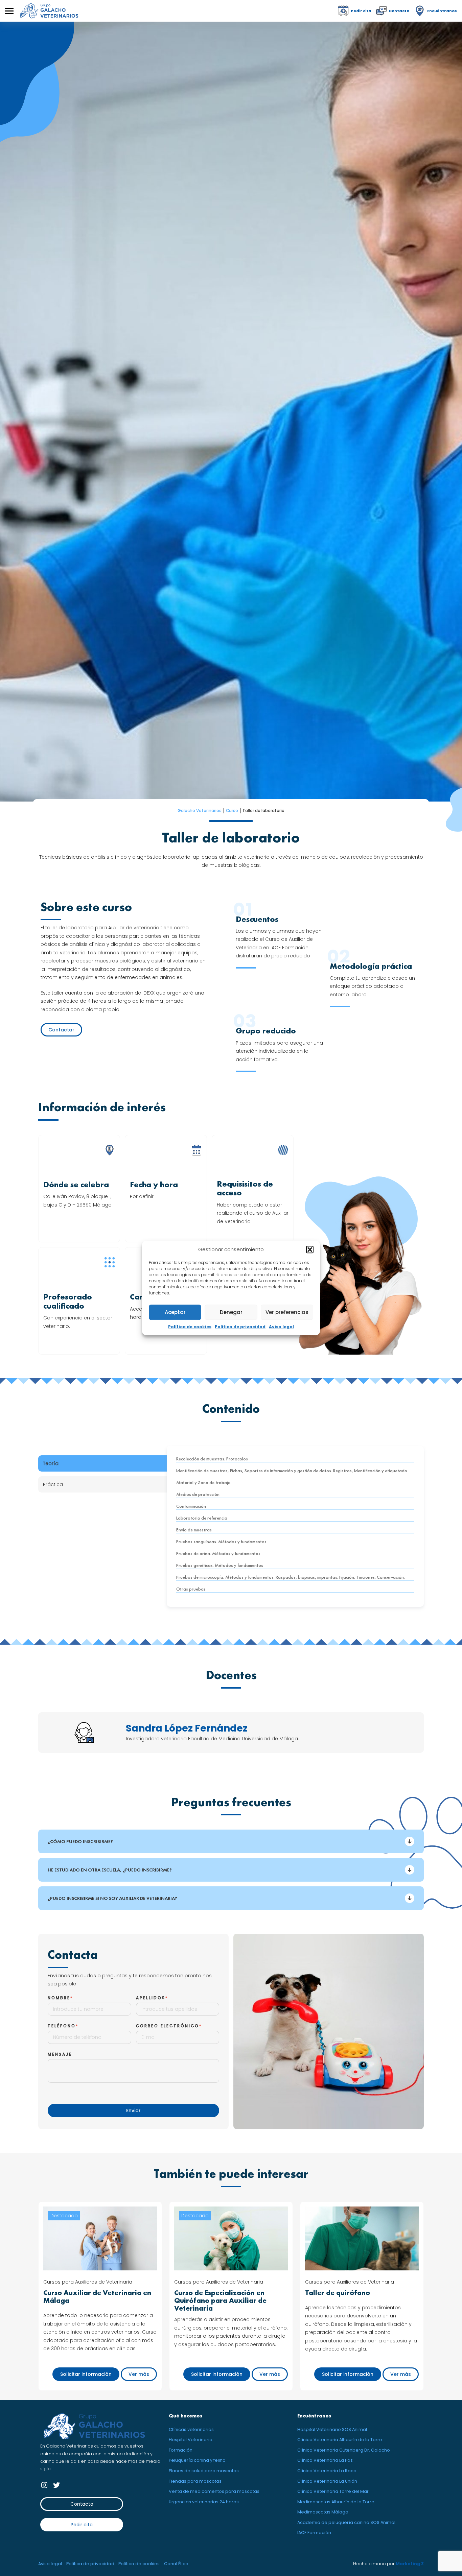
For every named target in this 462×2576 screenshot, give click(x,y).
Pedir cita (82, 2525)
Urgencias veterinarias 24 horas (204, 2502)
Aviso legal (281, 1327)
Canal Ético (176, 2564)
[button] (310, 1249)
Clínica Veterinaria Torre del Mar (333, 2491)
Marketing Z (410, 2564)
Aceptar (175, 1312)
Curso (232, 811)
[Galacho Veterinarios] (49, 11)
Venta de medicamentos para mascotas (214, 2491)
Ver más (139, 2374)
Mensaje (60, 2054)
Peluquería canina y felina (197, 2460)
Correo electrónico (168, 2026)
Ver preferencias (287, 1312)
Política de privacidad (240, 1327)
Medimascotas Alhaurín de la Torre (336, 2502)
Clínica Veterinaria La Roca (327, 2471)
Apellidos (151, 1998)
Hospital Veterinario (191, 2440)
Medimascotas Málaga (323, 2512)
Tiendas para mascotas (195, 2481)
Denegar (231, 1312)
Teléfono (62, 2026)
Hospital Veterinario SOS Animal (332, 2429)
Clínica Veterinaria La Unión (327, 2481)
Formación (181, 2450)
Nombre (59, 1998)
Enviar (133, 2110)
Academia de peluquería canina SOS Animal (346, 2522)
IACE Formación (314, 2533)
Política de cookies (190, 1327)
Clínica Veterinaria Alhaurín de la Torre (340, 2440)
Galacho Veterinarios (200, 811)
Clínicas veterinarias (191, 2429)
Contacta (82, 2504)
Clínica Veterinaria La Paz (325, 2460)
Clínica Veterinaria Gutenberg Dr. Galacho (344, 2450)
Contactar (61, 1030)
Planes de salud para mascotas (204, 2471)
